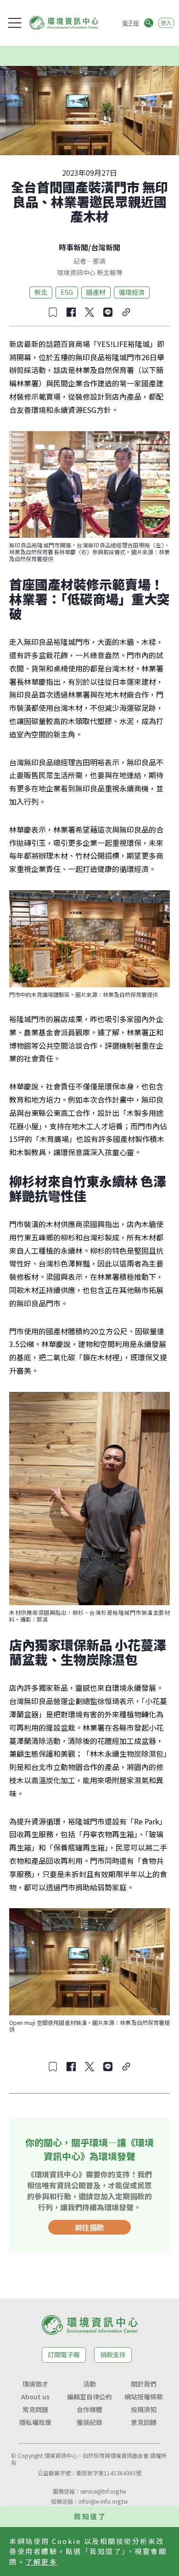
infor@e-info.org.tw (103, 2501)
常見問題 (35, 2409)
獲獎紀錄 (89, 2422)
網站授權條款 (144, 2397)
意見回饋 (144, 2422)
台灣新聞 (106, 247)
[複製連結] (126, 312)
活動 (89, 2384)
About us (35, 2397)
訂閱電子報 (64, 2354)
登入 (166, 23)
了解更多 (41, 2562)
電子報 (130, 23)
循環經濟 (132, 292)
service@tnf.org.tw (103, 2491)
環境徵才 (35, 2384)
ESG (67, 292)
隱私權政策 (35, 2422)
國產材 (96, 292)
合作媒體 (89, 2409)
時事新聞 (73, 247)
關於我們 (144, 2384)
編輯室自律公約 (89, 2397)
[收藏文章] (53, 312)
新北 (41, 292)
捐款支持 (113, 2354)
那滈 (99, 261)
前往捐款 (89, 2227)
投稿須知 (144, 2409)
